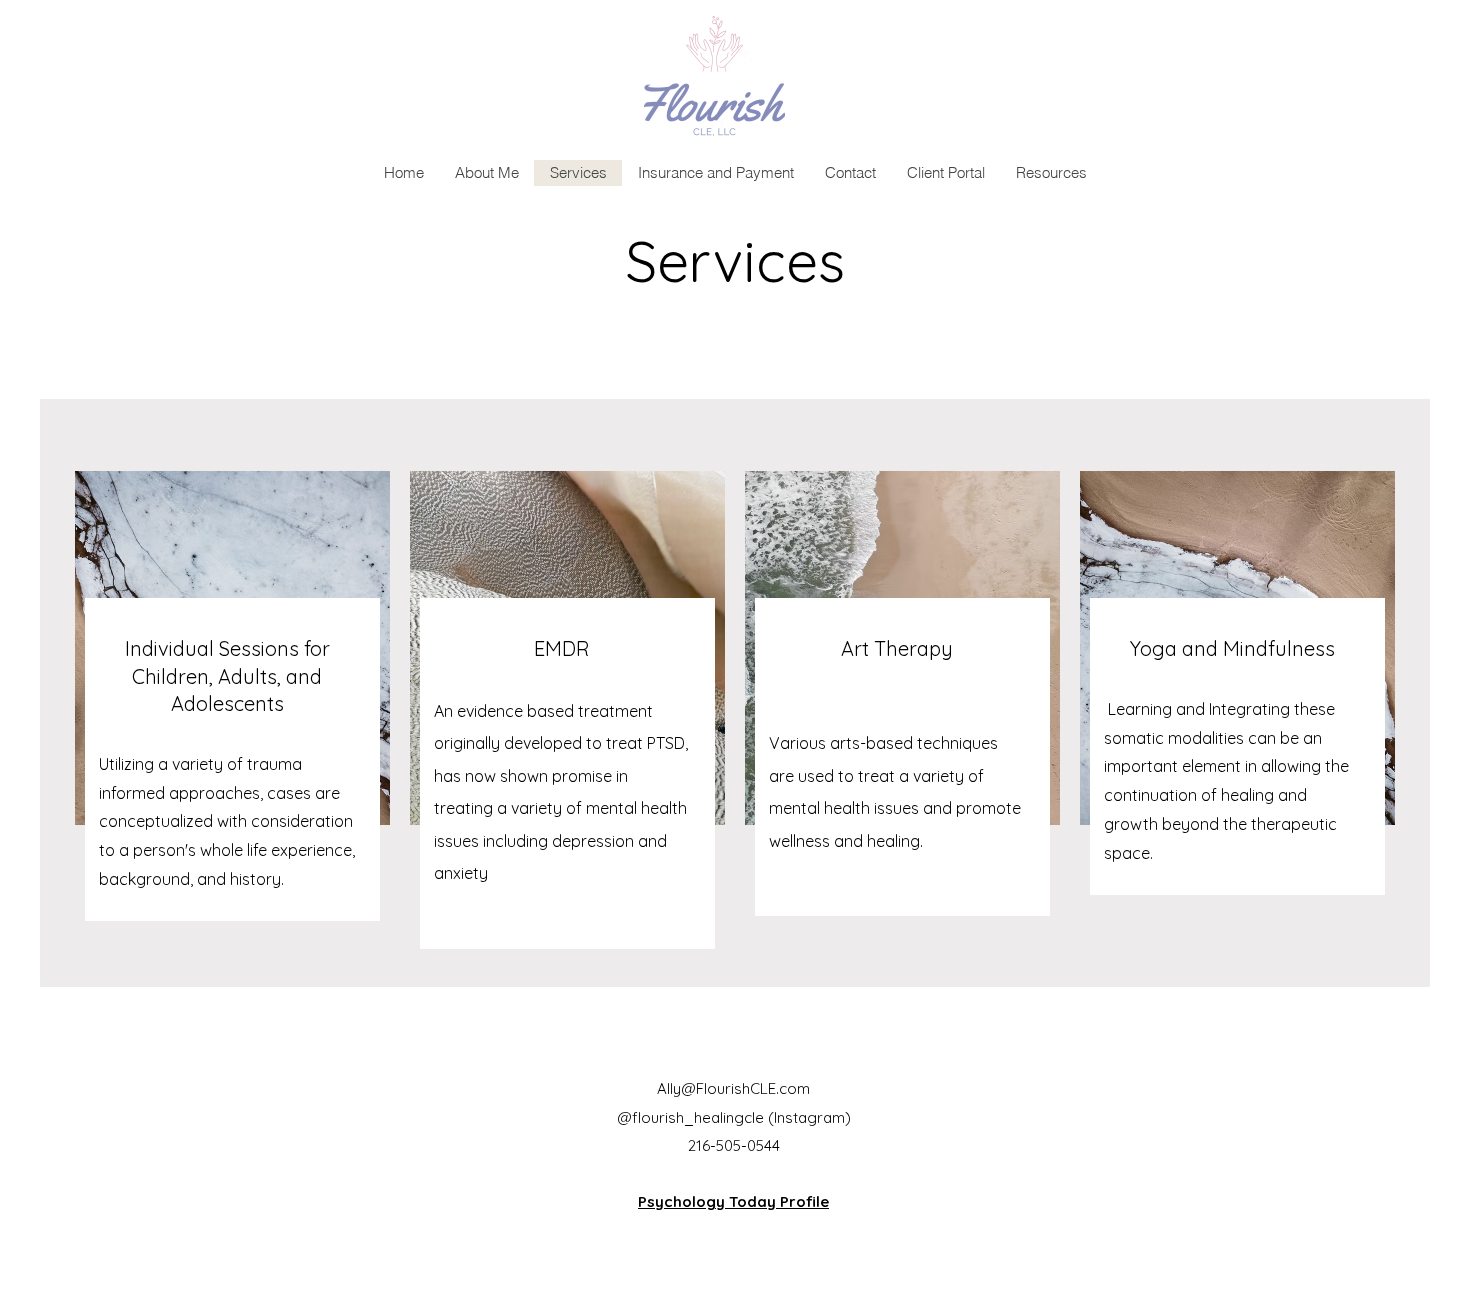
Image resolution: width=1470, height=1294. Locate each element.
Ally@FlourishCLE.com (733, 1088)
